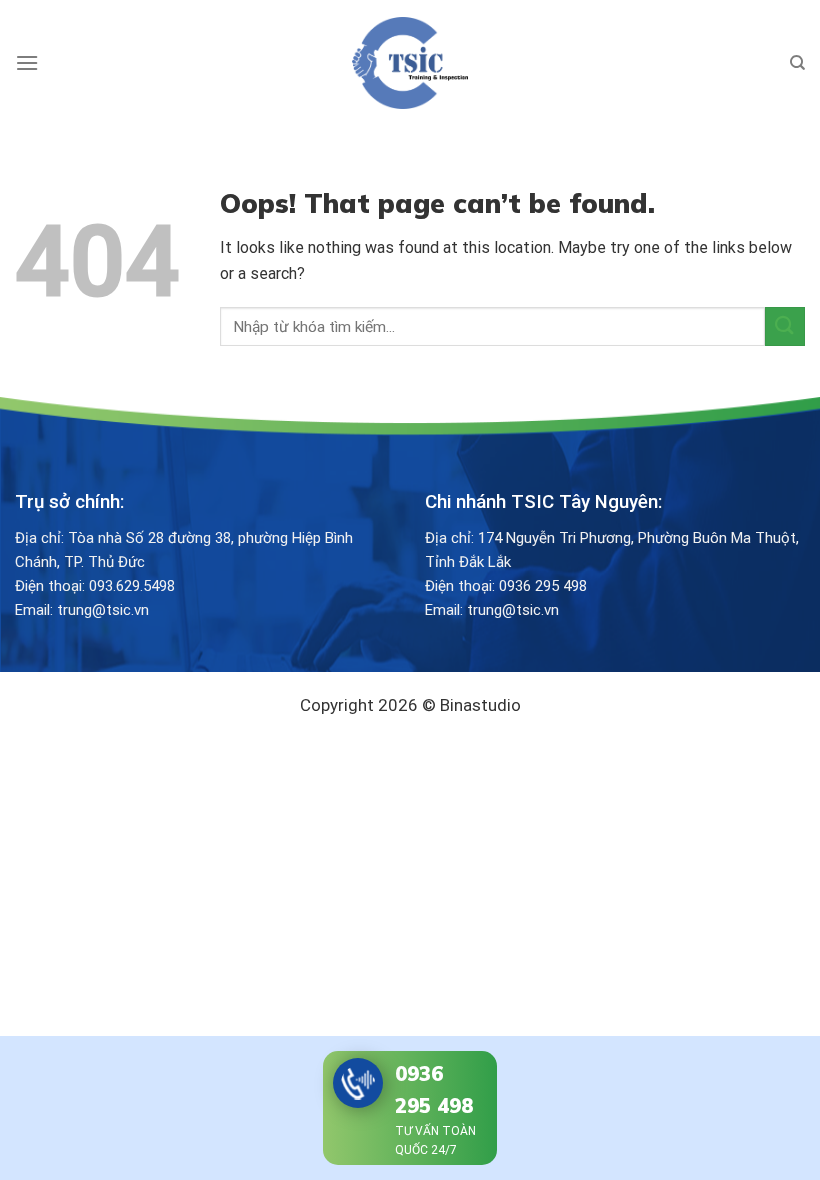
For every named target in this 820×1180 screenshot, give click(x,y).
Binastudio (480, 705)
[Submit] (785, 326)
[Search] (797, 63)
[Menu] (27, 62)
